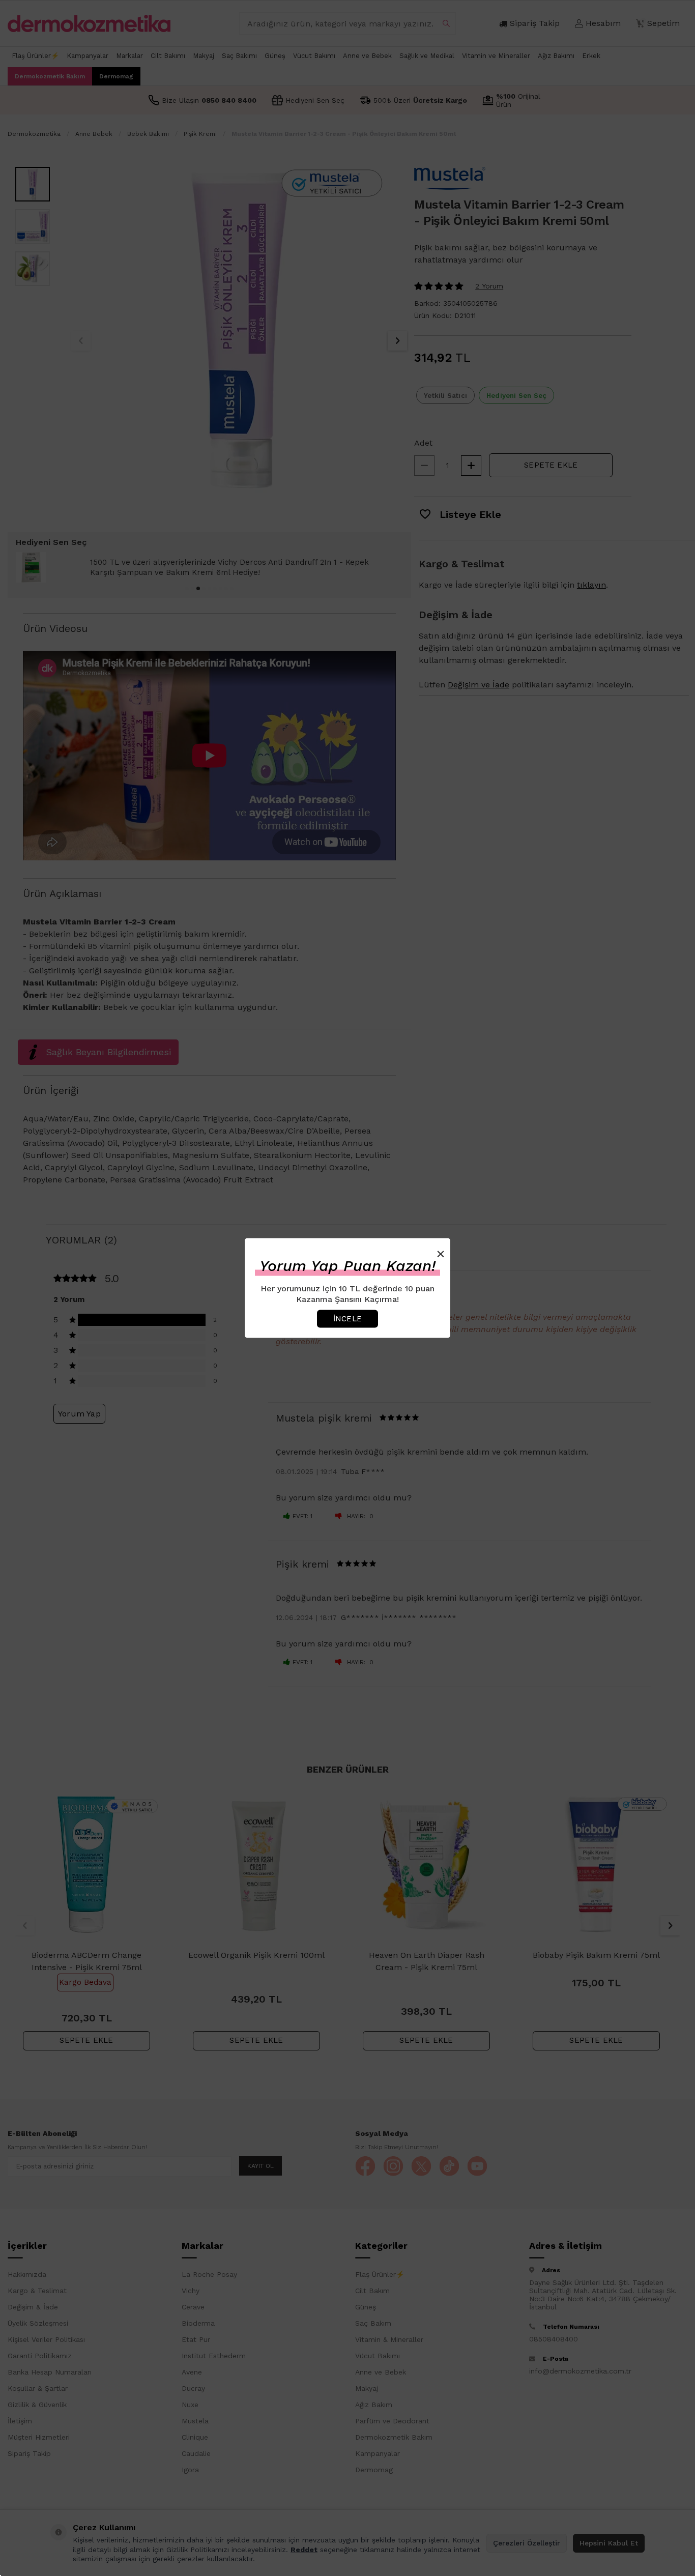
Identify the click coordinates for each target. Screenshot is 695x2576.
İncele (347, 1318)
